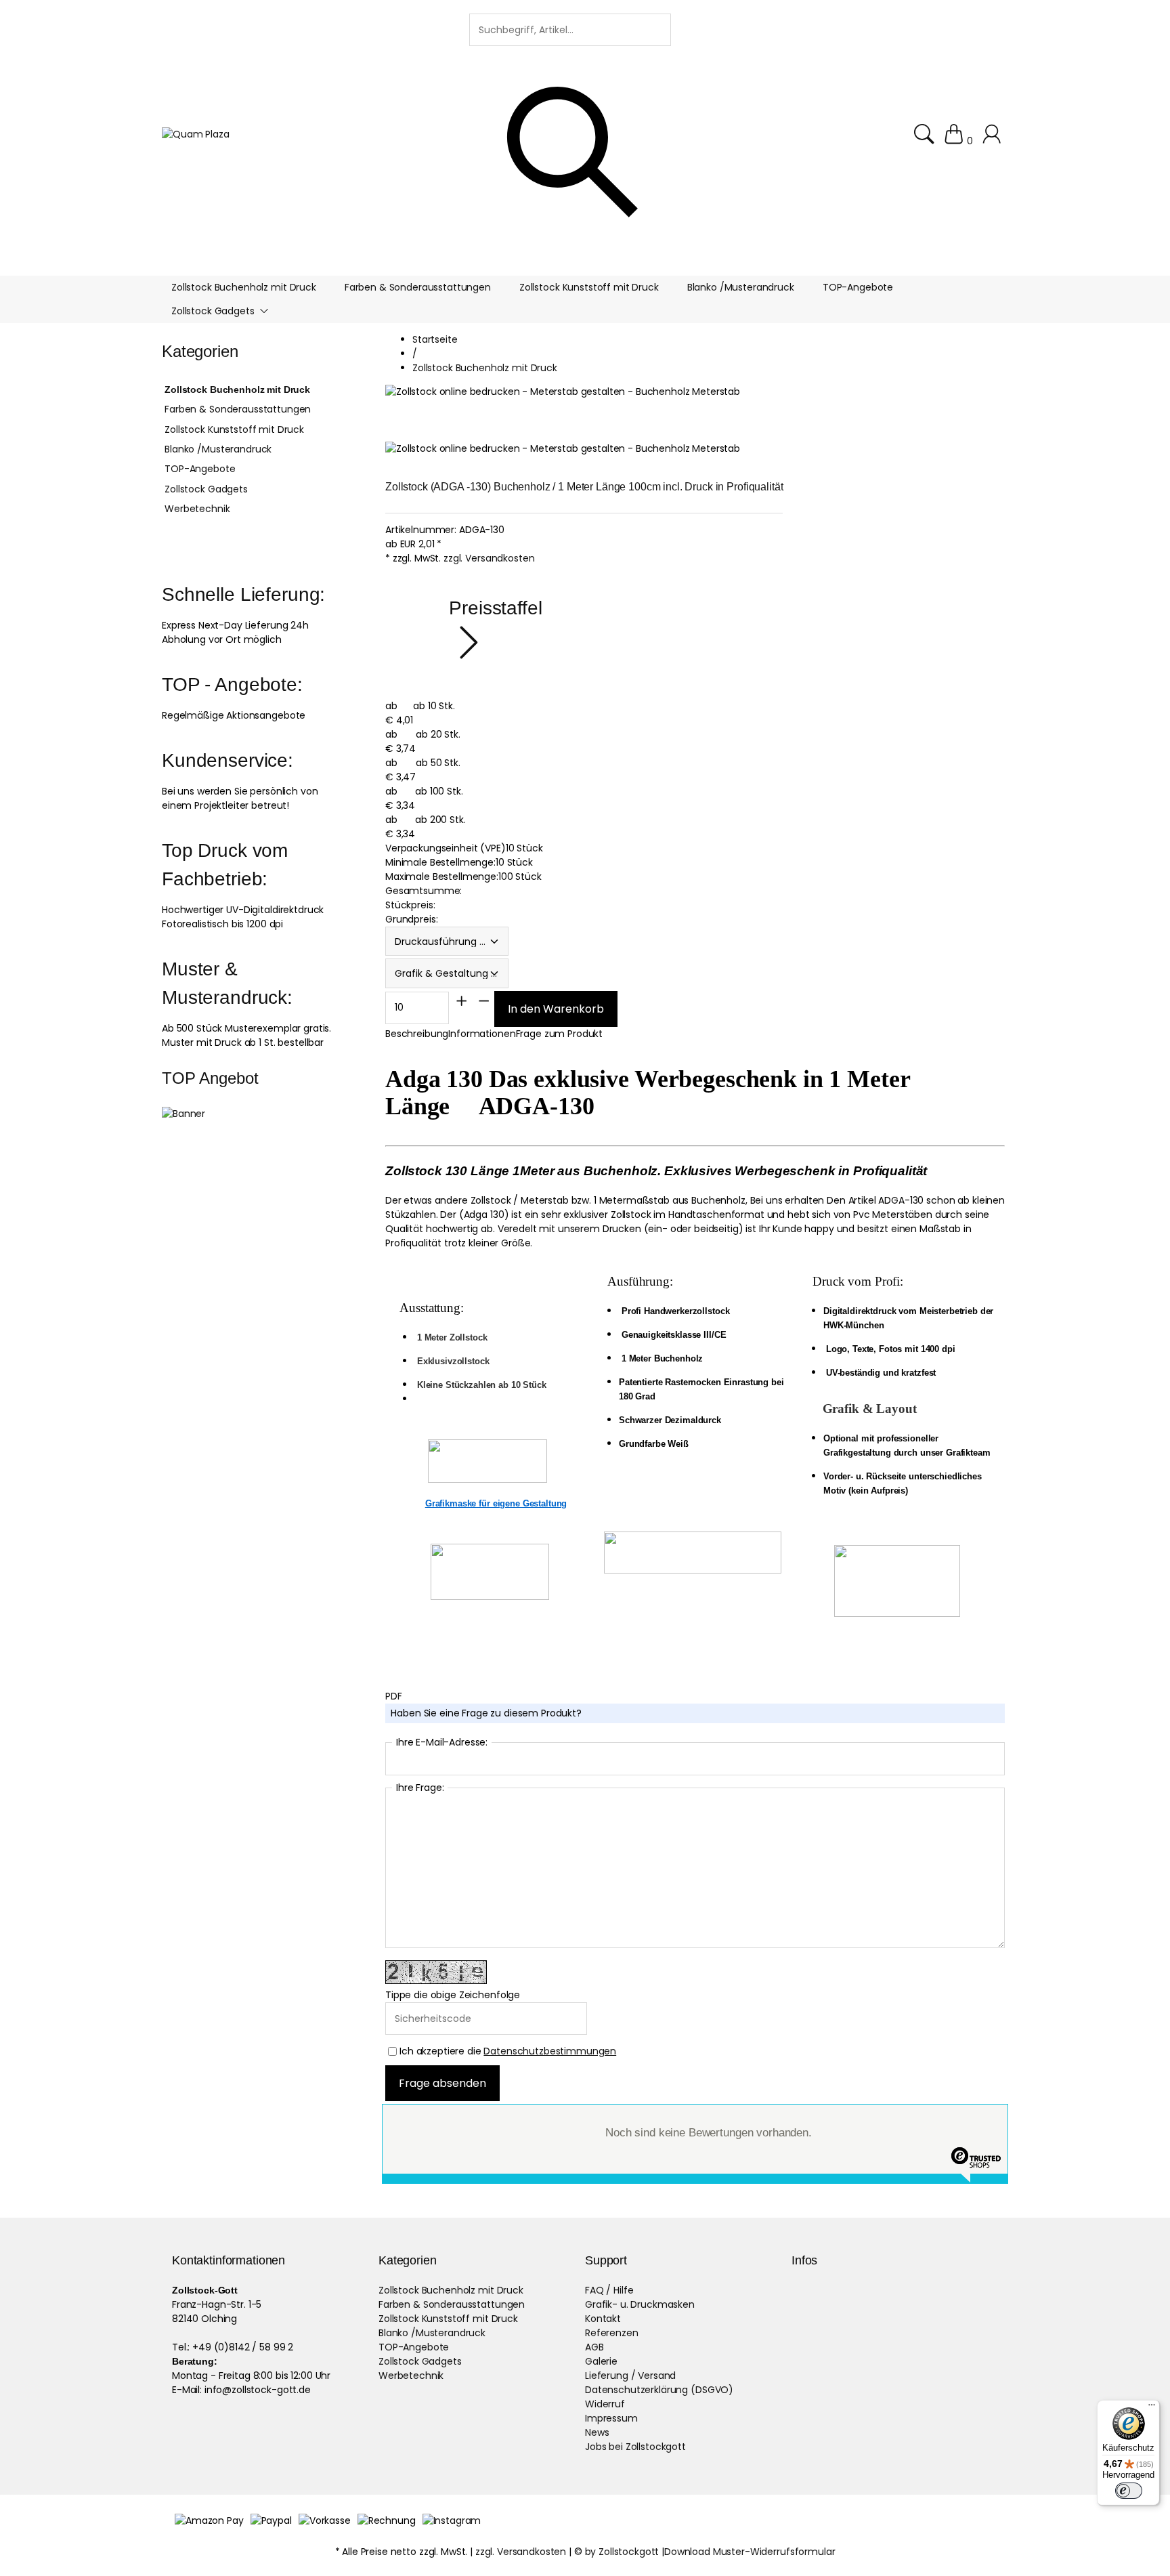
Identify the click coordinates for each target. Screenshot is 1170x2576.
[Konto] (994, 141)
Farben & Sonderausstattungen (238, 409)
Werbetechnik (197, 509)
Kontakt (603, 2319)
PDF (394, 1696)
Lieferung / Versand (630, 2376)
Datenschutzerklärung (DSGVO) (659, 2390)
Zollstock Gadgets (206, 489)
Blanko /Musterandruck (218, 449)
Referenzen (612, 2333)
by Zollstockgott (622, 2552)
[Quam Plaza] (196, 134)
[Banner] (183, 1114)
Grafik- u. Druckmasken (640, 2304)
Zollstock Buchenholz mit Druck (237, 389)
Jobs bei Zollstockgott (635, 2447)
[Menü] (1152, 2408)
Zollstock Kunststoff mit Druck (234, 429)
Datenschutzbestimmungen (550, 2051)
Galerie (601, 2361)
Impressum (611, 2418)
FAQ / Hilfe (609, 2290)
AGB (594, 2347)
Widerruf (605, 2404)
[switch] (1129, 2491)
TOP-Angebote (200, 469)
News (597, 2432)
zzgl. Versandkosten (489, 558)
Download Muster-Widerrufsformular (750, 2552)
